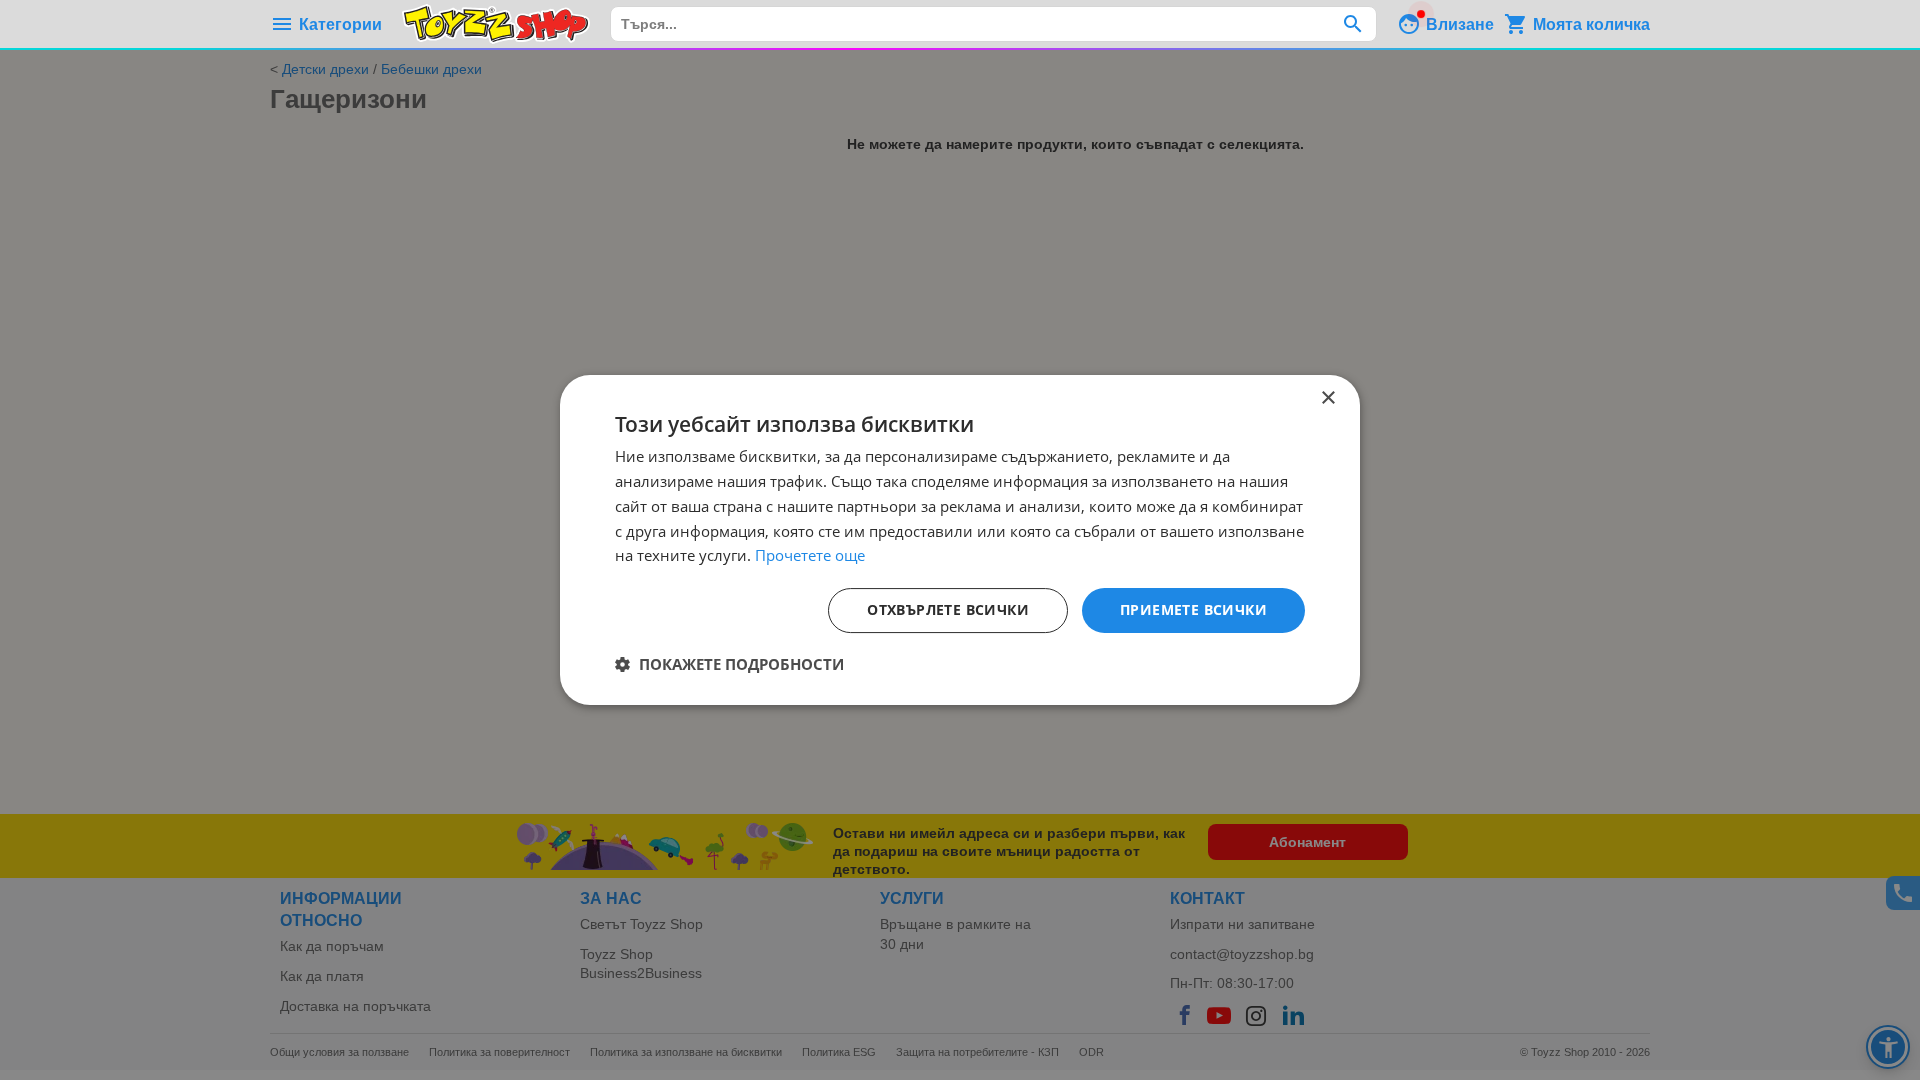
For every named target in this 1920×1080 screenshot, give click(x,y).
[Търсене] (1352, 24)
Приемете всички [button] (1193, 609)
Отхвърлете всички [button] (948, 609)
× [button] (1327, 398)
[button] (729, 664)
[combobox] (993, 24)
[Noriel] (496, 24)
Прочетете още (810, 555)
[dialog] (960, 540)
